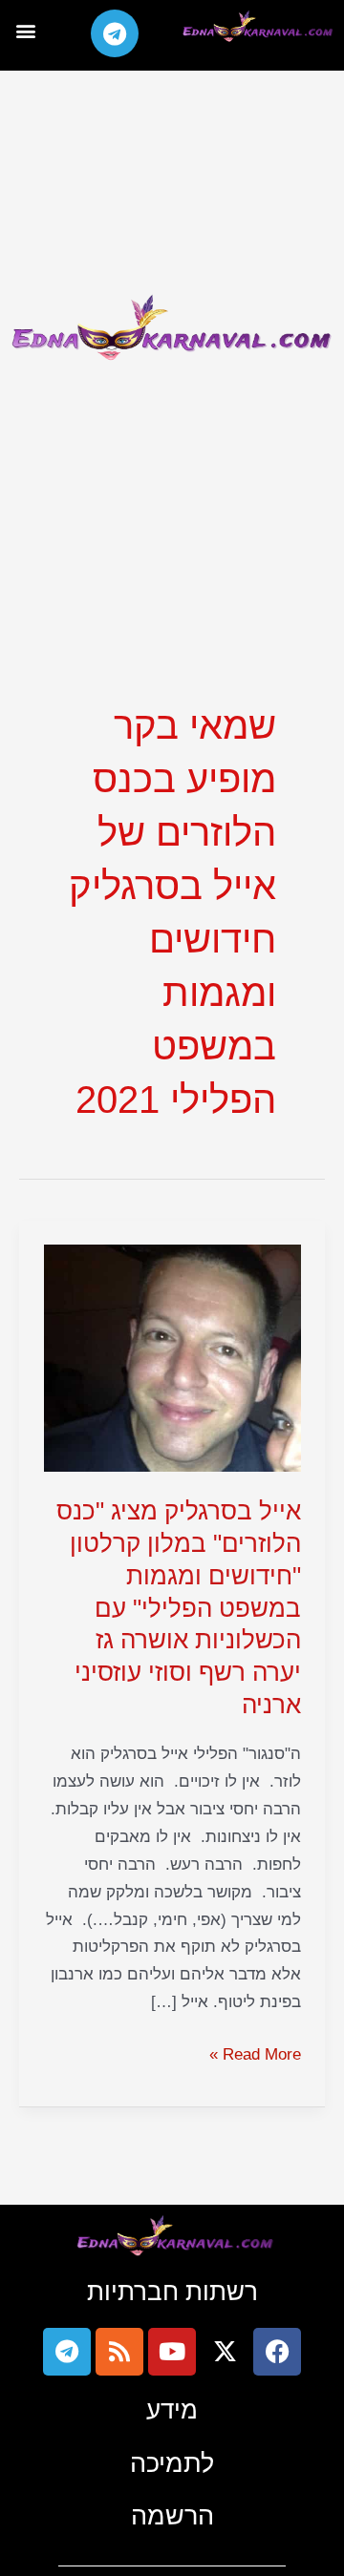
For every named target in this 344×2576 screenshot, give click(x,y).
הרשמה (172, 2515)
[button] (25, 30)
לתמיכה (172, 2463)
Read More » (255, 2052)
